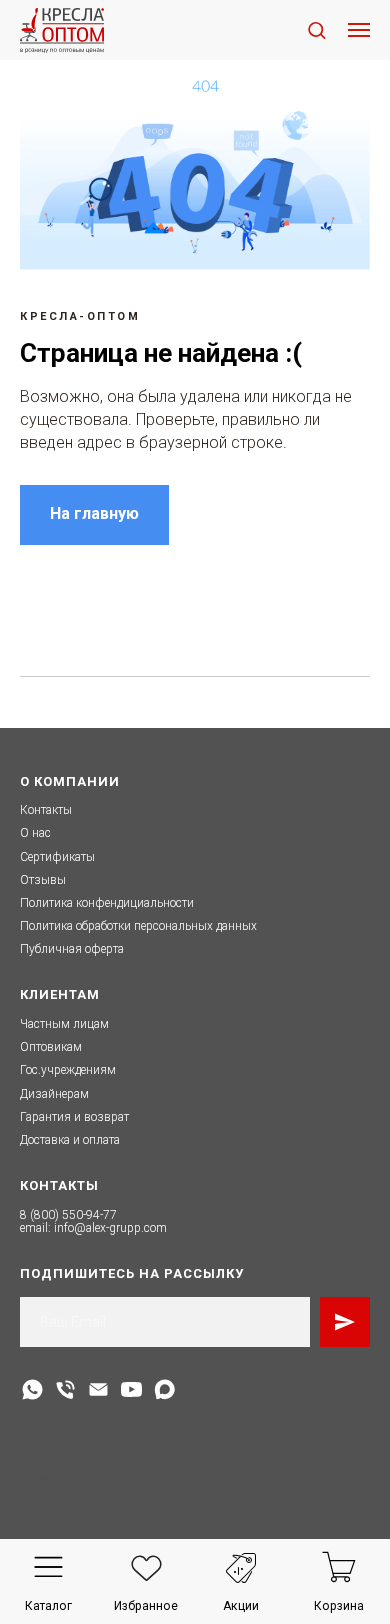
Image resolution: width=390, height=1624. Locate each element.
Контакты (46, 810)
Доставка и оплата (70, 1140)
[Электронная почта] (98, 1389)
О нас (35, 833)
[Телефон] (65, 1389)
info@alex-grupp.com (110, 1228)
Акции (241, 1606)
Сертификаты (57, 857)
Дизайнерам (54, 1094)
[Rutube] (131, 1389)
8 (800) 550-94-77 (68, 1215)
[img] (48, 1567)
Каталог (48, 1606)
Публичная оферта (72, 949)
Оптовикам (51, 1047)
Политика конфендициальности (107, 903)
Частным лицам (64, 1024)
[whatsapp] (32, 1389)
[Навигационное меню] (359, 30)
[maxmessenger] (164, 1389)
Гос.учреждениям (68, 1070)
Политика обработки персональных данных (138, 926)
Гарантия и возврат (74, 1117)
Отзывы (43, 880)
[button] (316, 29)
